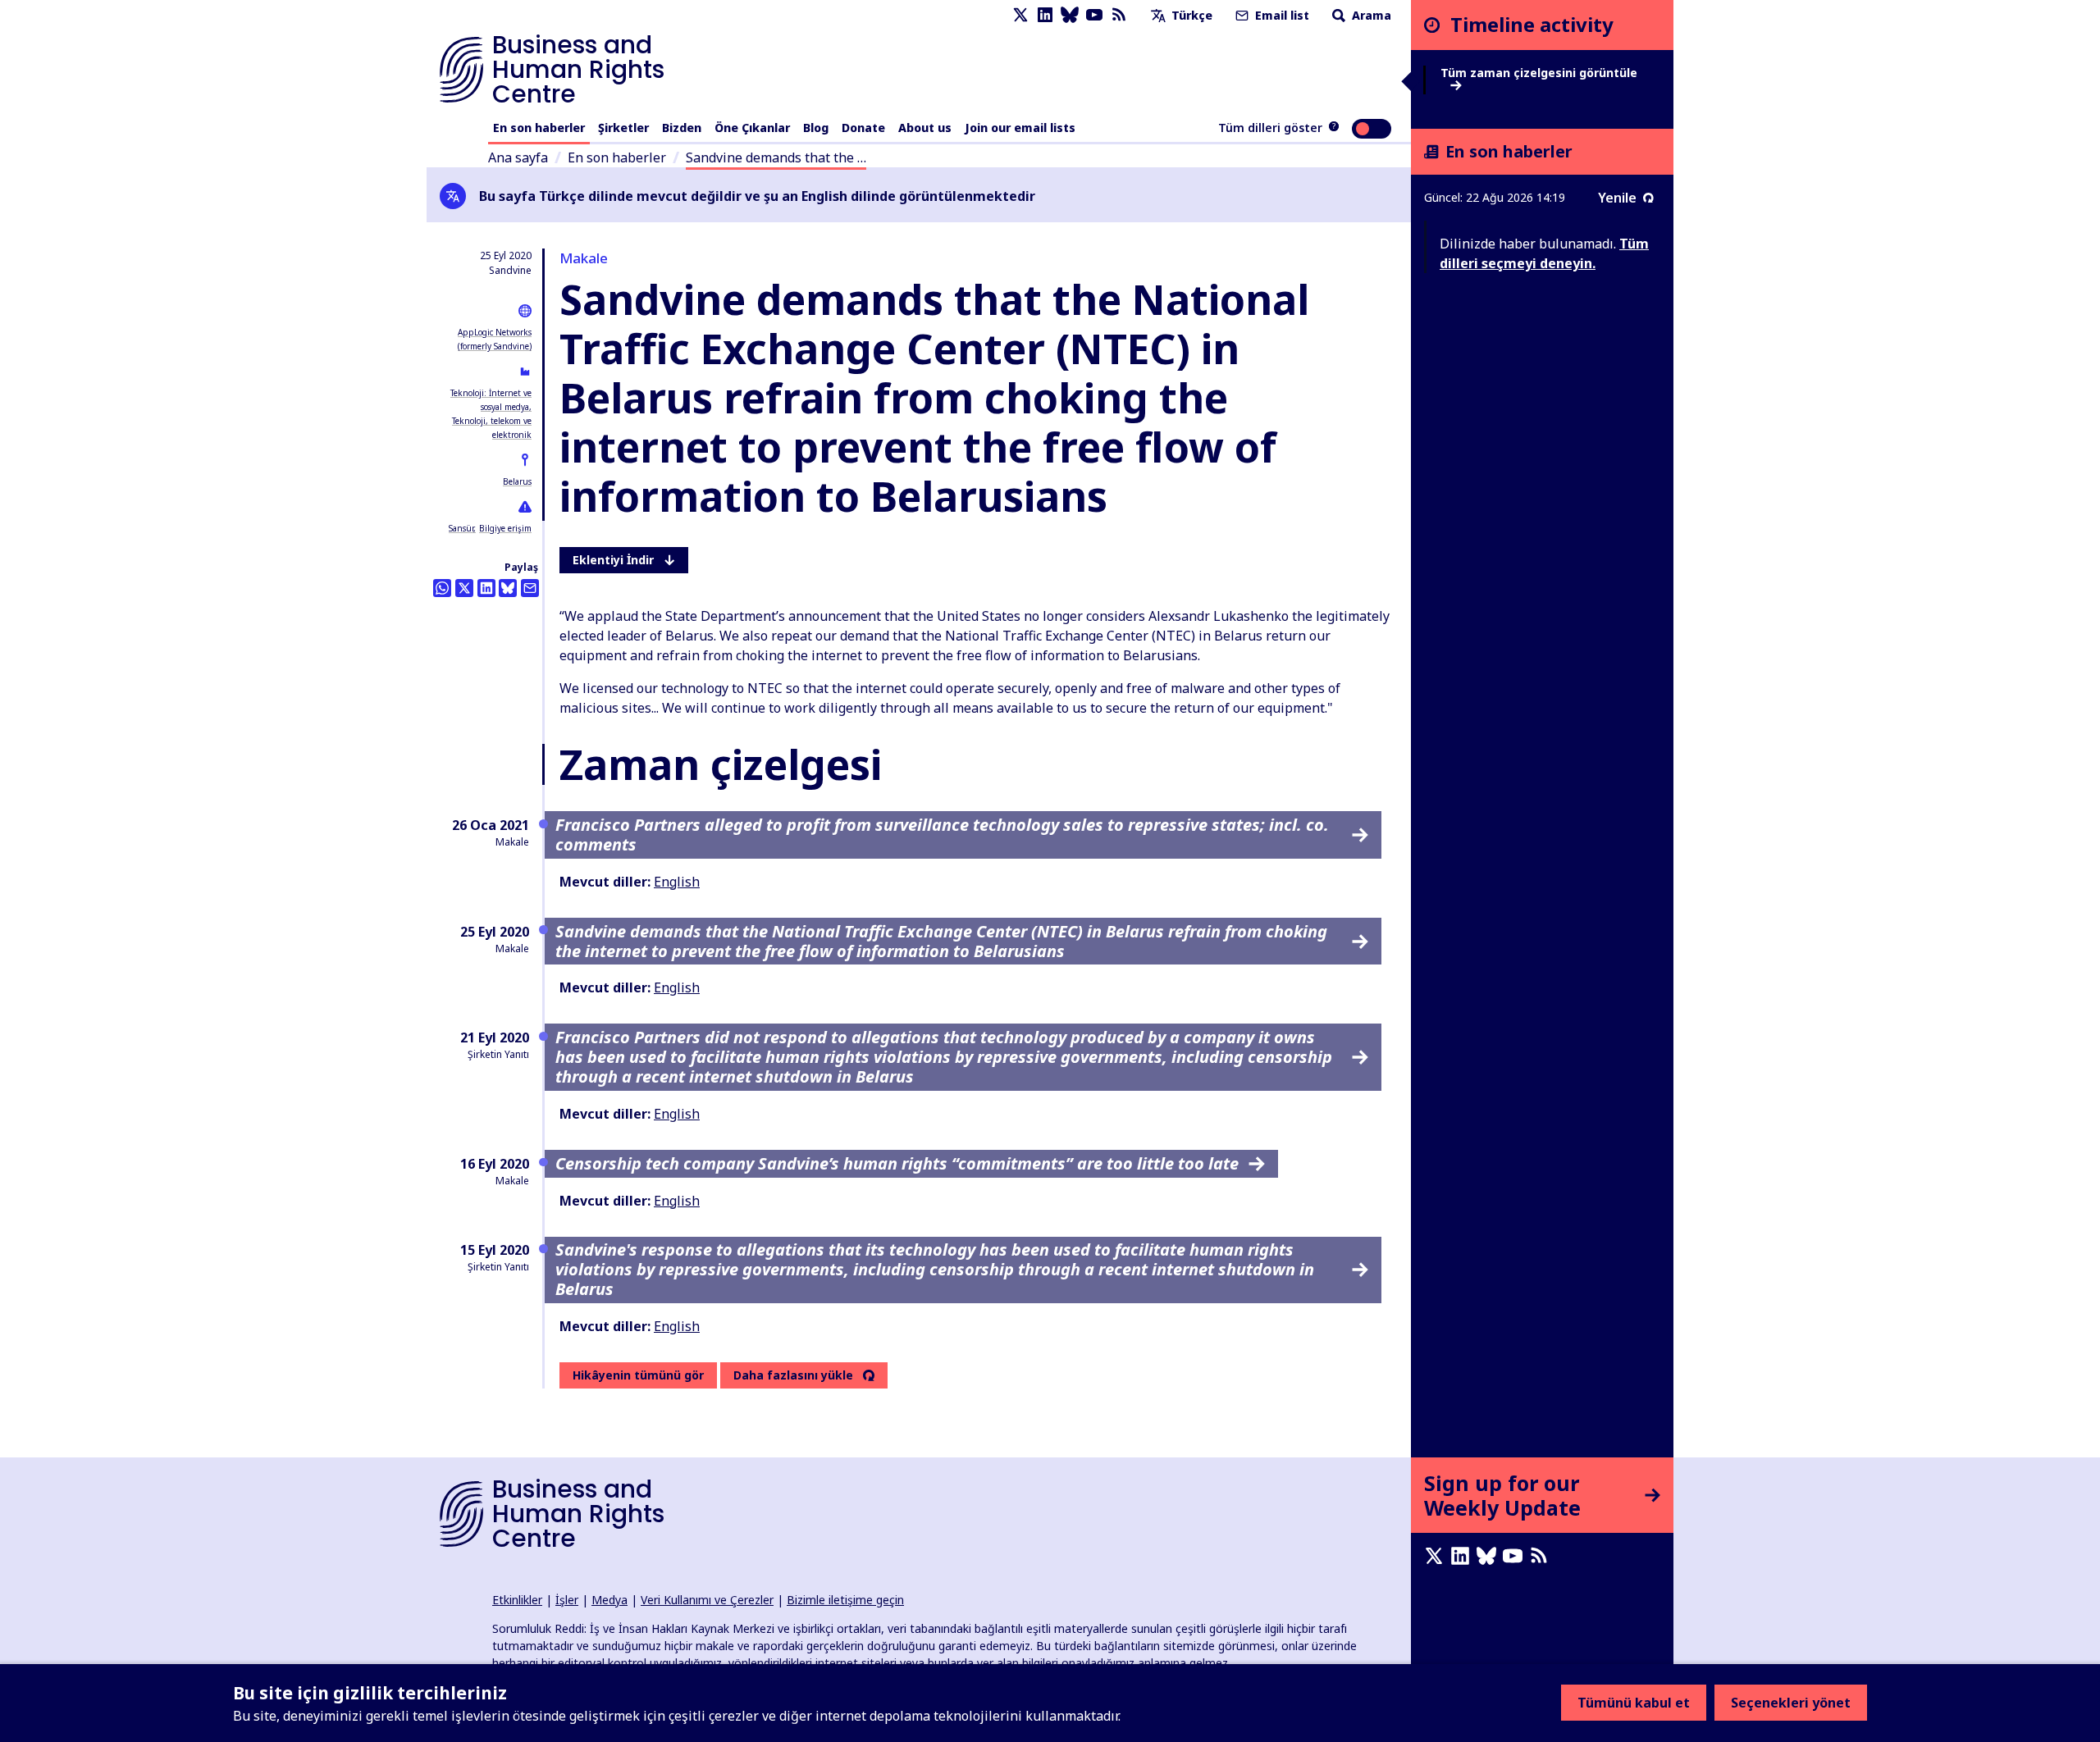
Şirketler (623, 128)
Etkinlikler (517, 1600)
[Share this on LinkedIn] (486, 588)
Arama (1370, 15)
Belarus (517, 481)
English (677, 882)
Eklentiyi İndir (613, 560)
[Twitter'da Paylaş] (464, 588)
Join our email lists (1020, 128)
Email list (1281, 15)
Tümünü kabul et (1634, 1703)
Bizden (682, 128)
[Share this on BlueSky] (508, 588)
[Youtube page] (1094, 15)
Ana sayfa (518, 157)
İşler (567, 1600)
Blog (816, 128)
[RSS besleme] (1119, 15)
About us (925, 128)
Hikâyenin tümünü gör (638, 1375)
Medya (609, 1600)
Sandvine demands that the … (776, 157)
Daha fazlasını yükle (793, 1375)
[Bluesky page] (1070, 15)
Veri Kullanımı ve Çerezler (707, 1600)
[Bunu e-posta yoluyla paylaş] (530, 588)
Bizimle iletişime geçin (845, 1600)
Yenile (1617, 198)
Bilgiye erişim (505, 528)
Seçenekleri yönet (1791, 1703)
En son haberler (539, 128)
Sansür (461, 528)
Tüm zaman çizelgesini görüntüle (1539, 73)
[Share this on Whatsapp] (442, 588)
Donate (863, 128)
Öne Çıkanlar (752, 128)
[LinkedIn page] (1045, 15)
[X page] (1020, 15)
